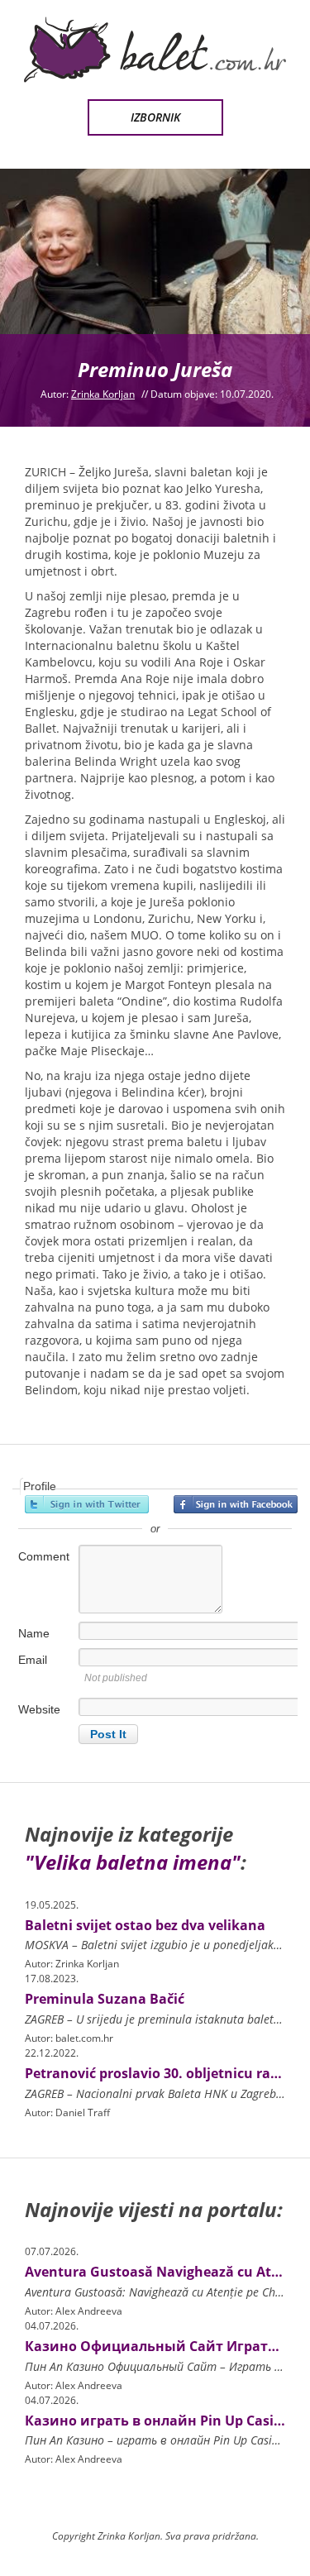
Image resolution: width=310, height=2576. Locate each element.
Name (34, 1633)
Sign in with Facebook (236, 1504)
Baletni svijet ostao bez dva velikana (145, 1925)
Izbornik (155, 117)
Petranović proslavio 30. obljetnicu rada (156, 2073)
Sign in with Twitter (87, 1504)
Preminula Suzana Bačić (105, 1999)
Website (39, 1709)
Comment (44, 1556)
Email (33, 1660)
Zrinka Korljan (103, 394)
